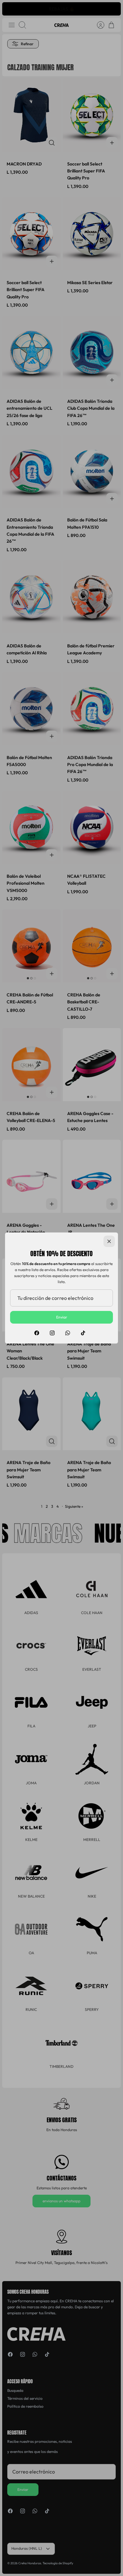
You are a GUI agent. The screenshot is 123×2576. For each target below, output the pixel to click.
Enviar (62, 1317)
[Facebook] (37, 1333)
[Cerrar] (109, 1241)
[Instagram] (52, 1333)
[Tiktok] (83, 1333)
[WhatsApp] (68, 1333)
